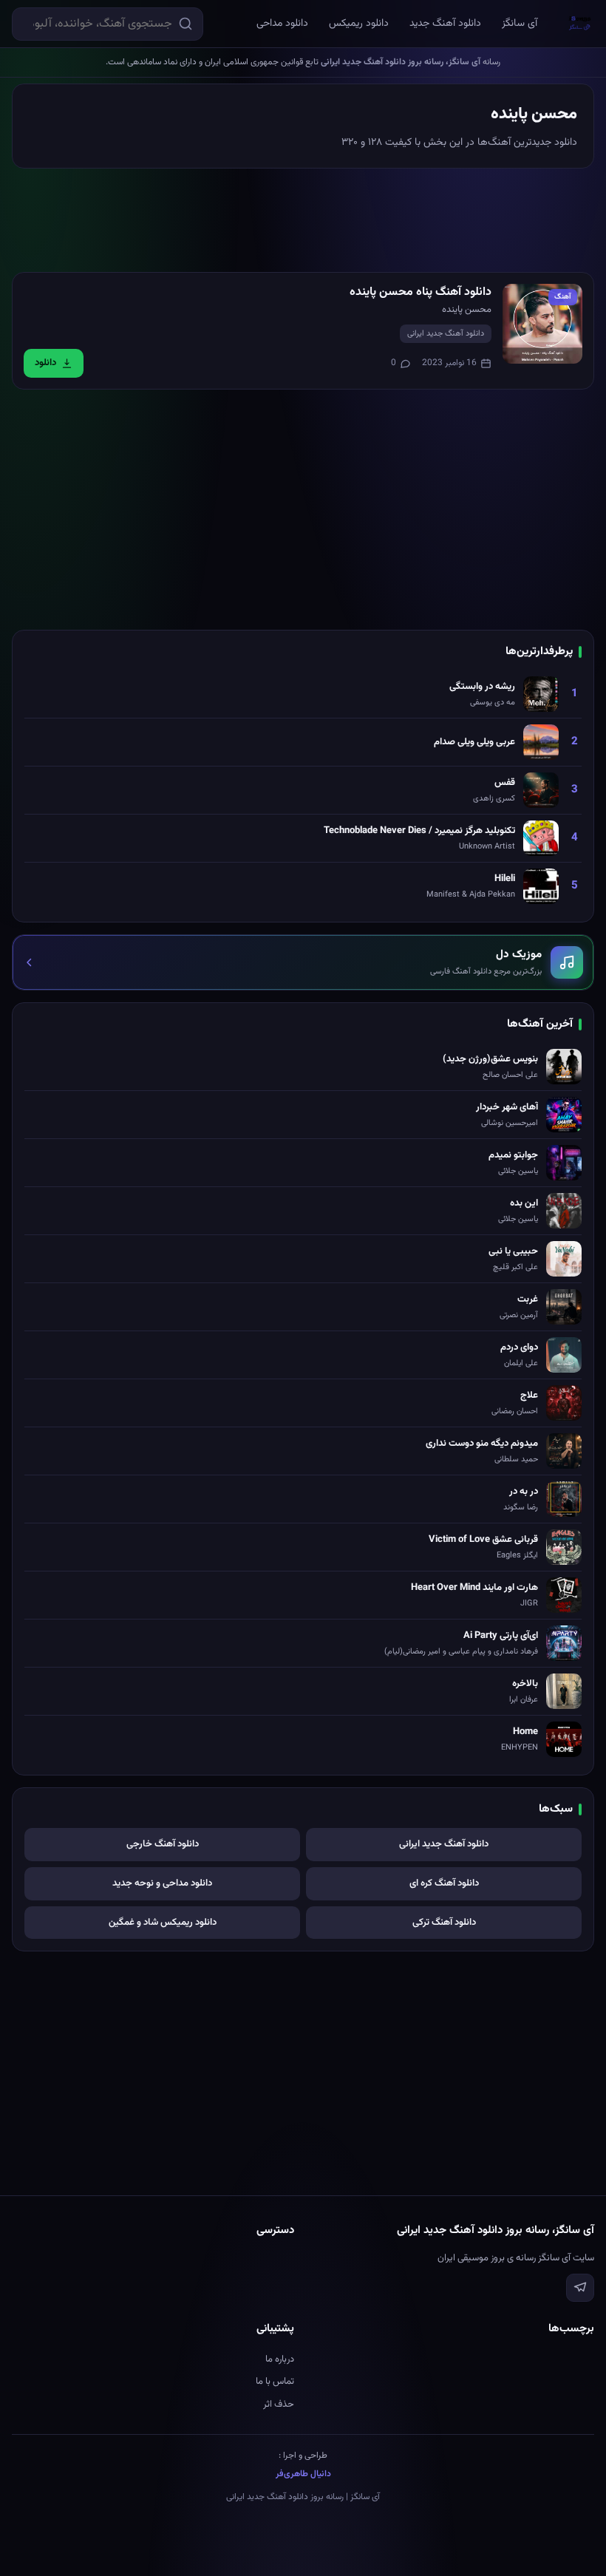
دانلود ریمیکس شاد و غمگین (163, 1923)
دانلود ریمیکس (359, 24)
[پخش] (542, 324)
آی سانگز (520, 24)
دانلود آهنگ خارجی (163, 1844)
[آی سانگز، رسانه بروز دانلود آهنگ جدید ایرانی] (580, 24)
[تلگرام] (580, 2288)
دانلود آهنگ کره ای (444, 1883)
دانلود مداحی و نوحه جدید (162, 1883)
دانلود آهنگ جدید (445, 24)
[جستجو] (185, 24)
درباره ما (280, 2359)
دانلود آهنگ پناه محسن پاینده (421, 292)
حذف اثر (279, 2405)
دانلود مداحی (282, 24)
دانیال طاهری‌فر (303, 2474)
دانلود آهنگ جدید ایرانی (446, 334)
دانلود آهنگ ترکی (444, 1923)
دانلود (45, 363)
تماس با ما (275, 2382)
